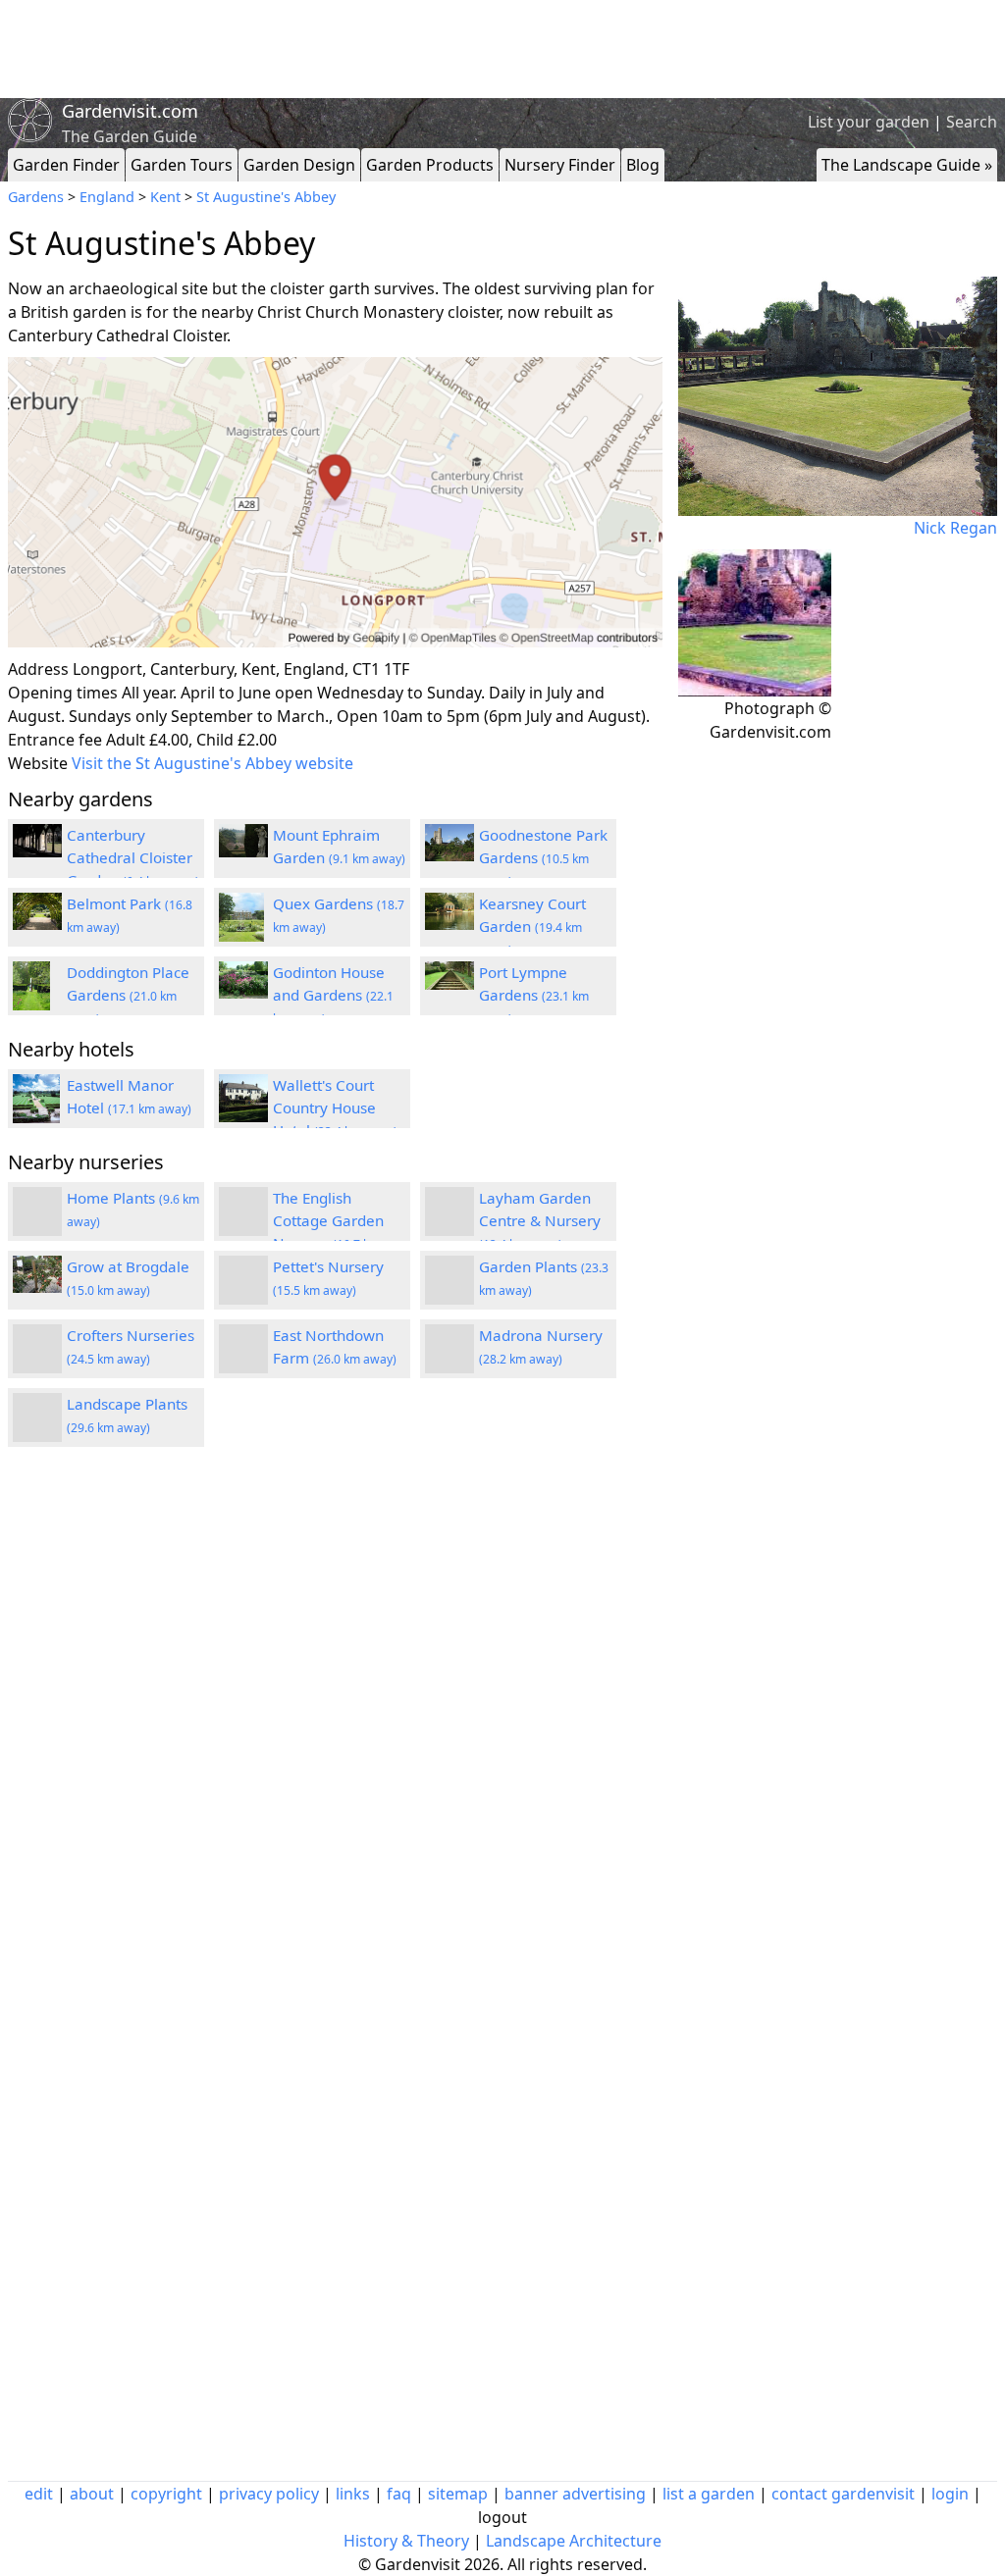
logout (502, 2517)
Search (972, 122)
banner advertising (575, 2494)
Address (38, 669)
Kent (165, 197)
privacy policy (269, 2494)
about (92, 2494)
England (107, 197)
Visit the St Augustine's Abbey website (212, 763)
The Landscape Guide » (907, 165)
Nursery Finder (560, 165)
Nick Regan (955, 528)
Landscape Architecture (574, 2541)
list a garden (709, 2494)
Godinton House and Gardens (333, 995)
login (950, 2494)
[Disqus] (335, 1726)
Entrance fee (55, 740)
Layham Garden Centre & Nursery (540, 1220)
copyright (166, 2494)
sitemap (458, 2494)
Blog (643, 165)
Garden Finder (66, 165)
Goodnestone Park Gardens (543, 857)
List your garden (869, 122)
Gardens (36, 197)
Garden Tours (182, 165)
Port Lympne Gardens (534, 995)
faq (399, 2494)
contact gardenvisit (843, 2494)
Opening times (63, 693)
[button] (335, 503)
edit (39, 2494)
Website (38, 763)
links (353, 2494)
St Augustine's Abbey (266, 197)
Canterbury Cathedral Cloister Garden (133, 857)
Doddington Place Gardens (128, 995)
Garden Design (299, 165)
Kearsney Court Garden (532, 926)
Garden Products (430, 165)
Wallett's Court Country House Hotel (335, 1108)
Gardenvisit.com (130, 111)
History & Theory (406, 2541)
